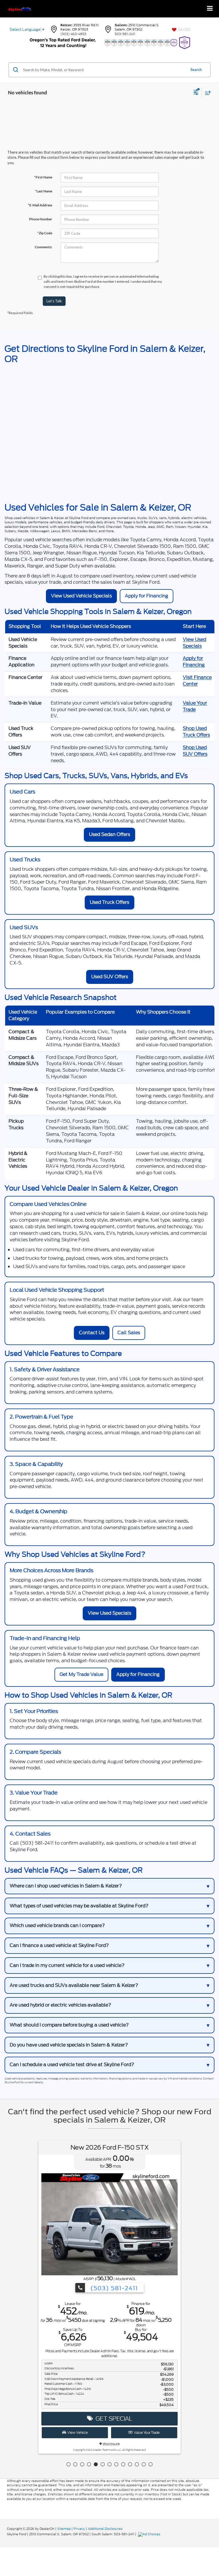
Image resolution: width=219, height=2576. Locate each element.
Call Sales (129, 1333)
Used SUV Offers (110, 977)
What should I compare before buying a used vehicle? (69, 2025)
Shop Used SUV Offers (195, 751)
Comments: (43, 247)
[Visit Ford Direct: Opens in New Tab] (150, 2534)
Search (196, 70)
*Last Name (44, 191)
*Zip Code (45, 233)
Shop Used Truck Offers (196, 732)
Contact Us (92, 1333)
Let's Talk (54, 301)
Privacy (79, 2529)
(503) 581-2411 (113, 2288)
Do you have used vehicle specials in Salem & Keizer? (69, 2045)
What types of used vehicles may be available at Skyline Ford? (79, 1906)
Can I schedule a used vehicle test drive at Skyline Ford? (72, 2065)
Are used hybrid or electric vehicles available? (60, 2005)
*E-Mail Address (40, 205)
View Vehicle (77, 2432)
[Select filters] (196, 93)
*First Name (43, 177)
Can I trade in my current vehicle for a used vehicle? (67, 1965)
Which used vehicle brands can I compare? (57, 1925)
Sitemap (64, 2529)
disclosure (111, 2444)
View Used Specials (194, 643)
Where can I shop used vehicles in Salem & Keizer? (66, 1886)
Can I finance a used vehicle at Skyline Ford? (59, 1945)
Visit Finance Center (197, 681)
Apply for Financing (147, 596)
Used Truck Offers (109, 902)
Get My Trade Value (81, 1674)
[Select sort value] (206, 93)
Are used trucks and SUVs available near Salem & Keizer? (74, 1985)
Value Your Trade (195, 706)
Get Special (113, 2419)
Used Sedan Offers (109, 834)
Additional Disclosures (105, 2529)
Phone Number (41, 219)
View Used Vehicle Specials (81, 596)
